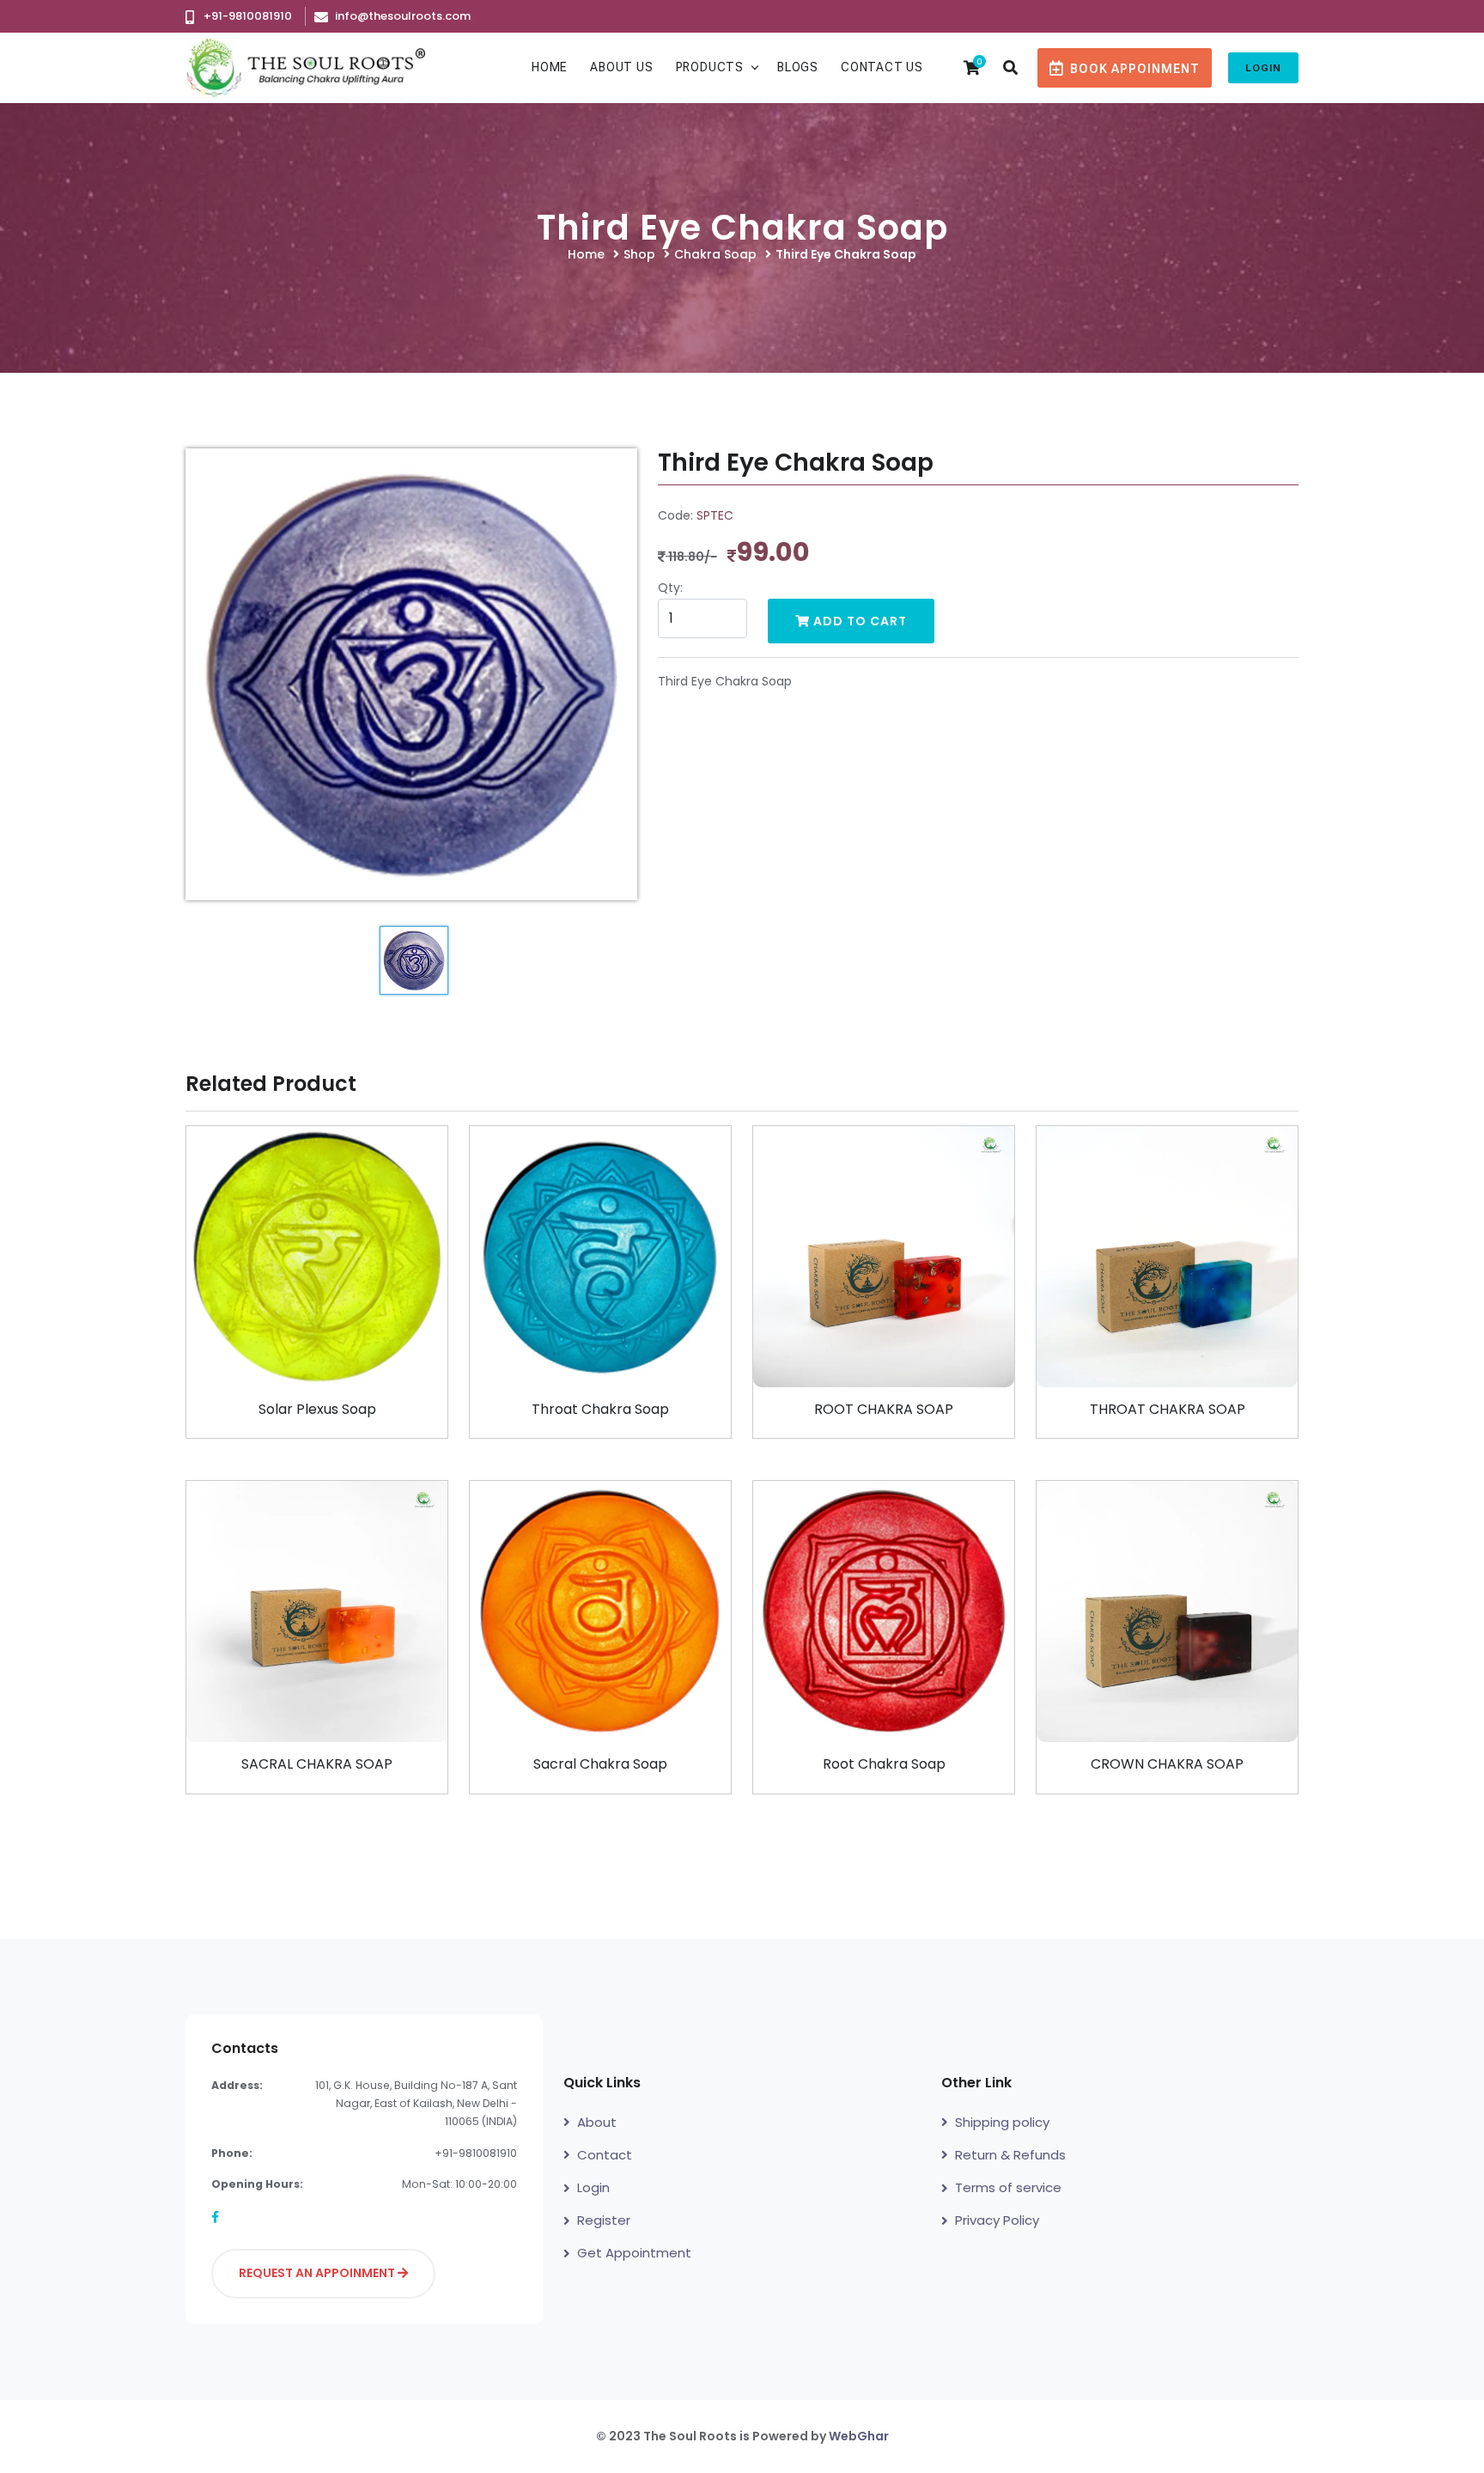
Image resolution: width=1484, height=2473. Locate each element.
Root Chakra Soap (884, 1764)
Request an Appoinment (318, 2273)
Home (550, 67)
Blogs (798, 67)
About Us (621, 67)
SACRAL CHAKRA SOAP (317, 1764)
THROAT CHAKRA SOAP (1168, 1409)
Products (710, 67)
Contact (605, 2155)
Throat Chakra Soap (600, 1409)
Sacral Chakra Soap (600, 1764)
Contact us (882, 67)
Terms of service (1008, 2187)
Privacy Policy (997, 2220)
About (597, 2122)
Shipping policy (1002, 2122)
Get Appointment (634, 2253)
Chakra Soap (715, 254)
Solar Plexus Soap (317, 1409)
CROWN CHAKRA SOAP (1167, 1764)
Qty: (670, 588)
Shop (639, 254)
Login (1263, 68)
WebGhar (859, 2436)
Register (604, 2220)
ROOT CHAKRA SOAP (884, 1409)
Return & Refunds (1010, 2155)
